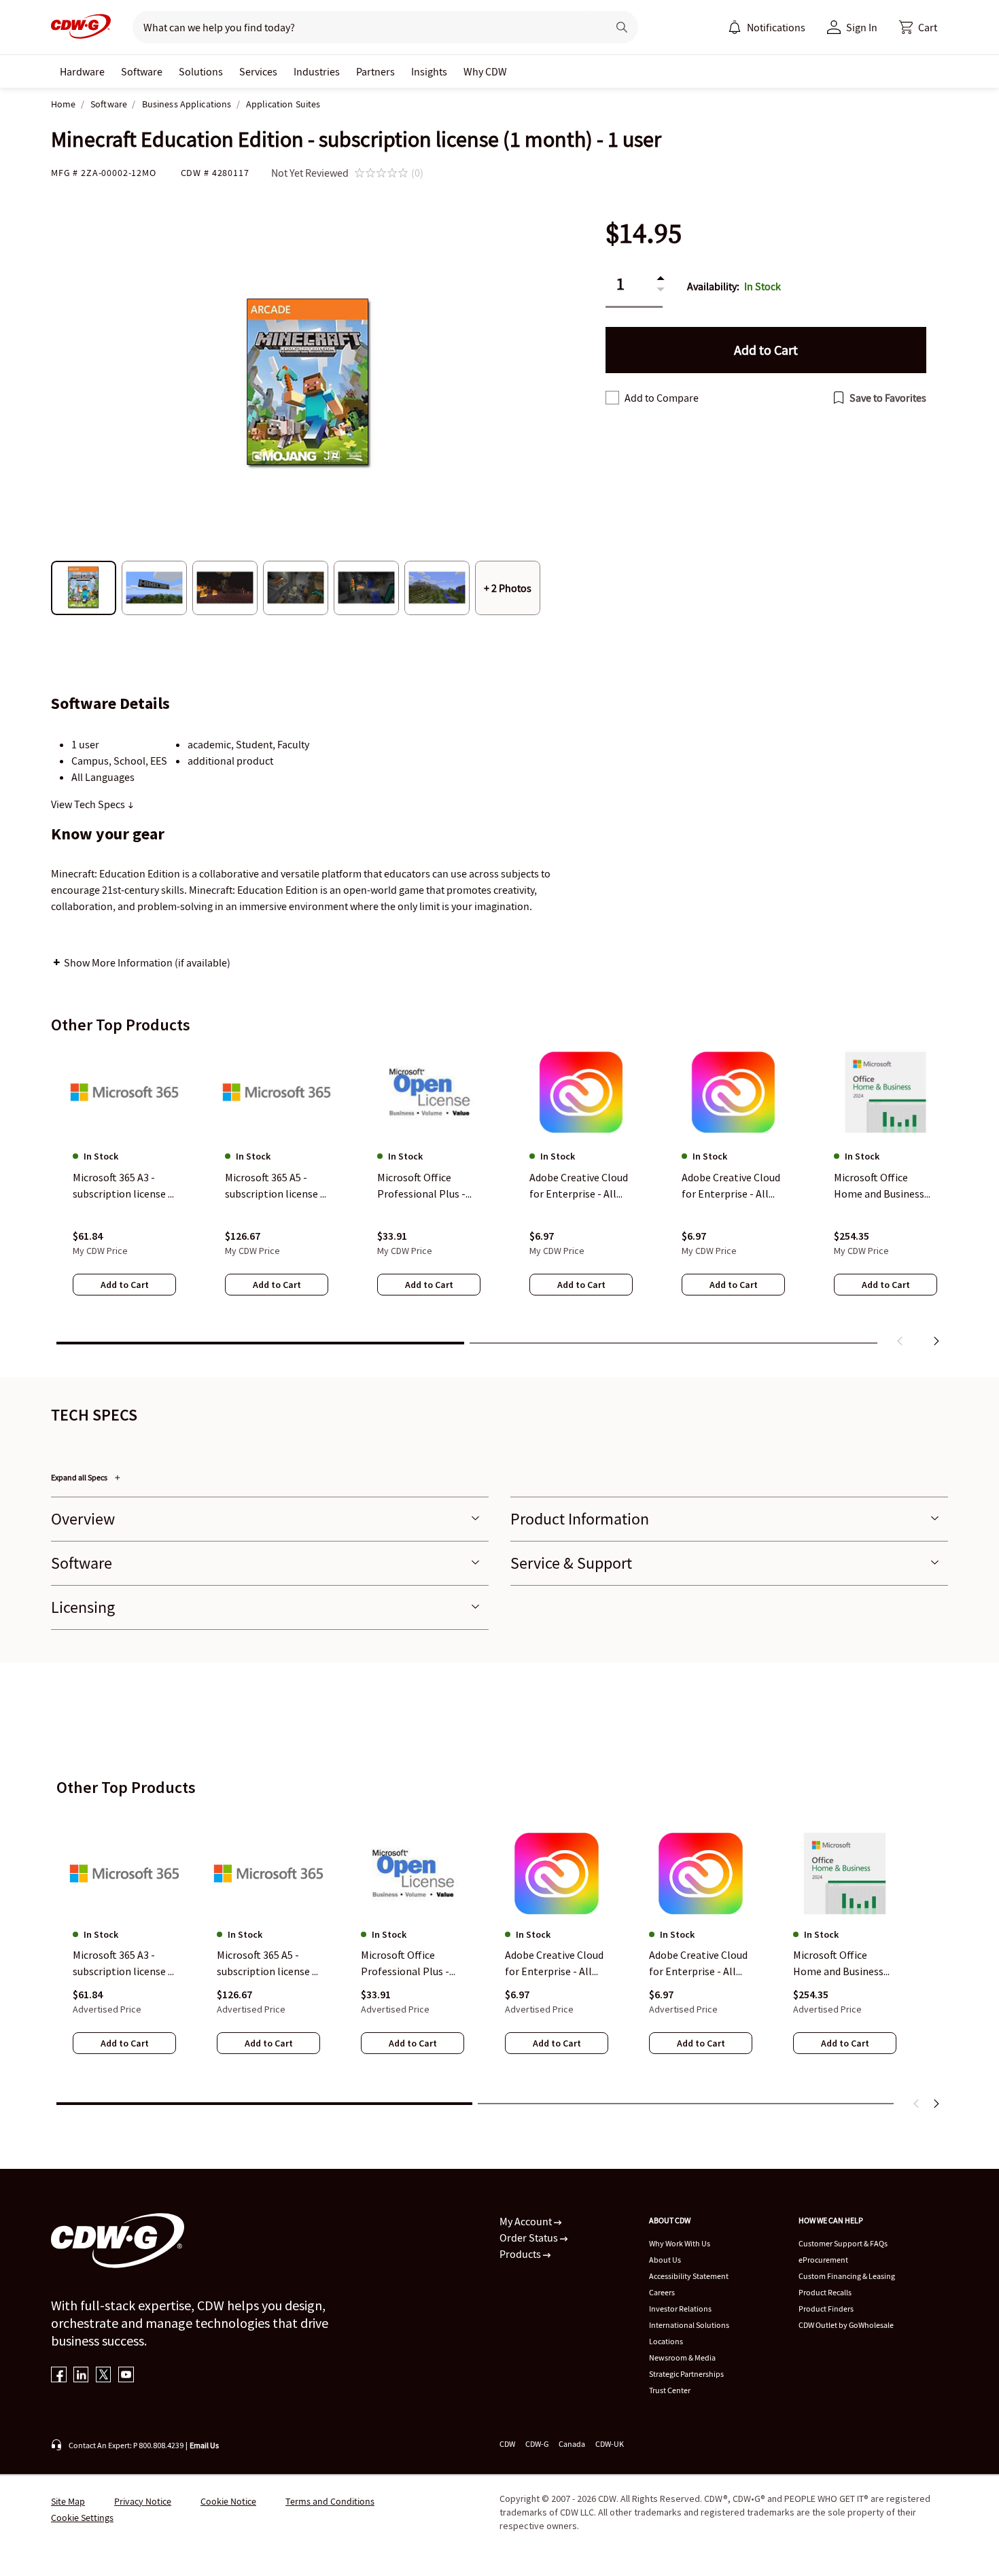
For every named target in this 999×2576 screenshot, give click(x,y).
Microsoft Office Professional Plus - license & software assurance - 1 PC (405, 1964)
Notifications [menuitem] (776, 27)
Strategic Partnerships (686, 2374)
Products (521, 2254)
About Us (665, 2260)
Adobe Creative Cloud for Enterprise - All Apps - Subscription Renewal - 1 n (554, 1964)
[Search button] (622, 27)
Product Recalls (825, 2292)
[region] (500, 1200)
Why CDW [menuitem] (485, 71)
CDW (507, 2444)
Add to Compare (662, 398)
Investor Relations (680, 2309)
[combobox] (365, 27)
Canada (572, 2444)
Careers (662, 2292)
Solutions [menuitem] (201, 71)
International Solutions (689, 2325)
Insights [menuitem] (429, 71)
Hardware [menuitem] (82, 71)
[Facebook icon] (59, 2376)
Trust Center (670, 2390)
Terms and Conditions (330, 2501)
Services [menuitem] (258, 71)
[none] (82, 71)
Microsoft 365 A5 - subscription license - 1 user (266, 1964)
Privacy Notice (143, 2501)
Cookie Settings (82, 2518)
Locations (666, 2341)
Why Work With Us (680, 2243)
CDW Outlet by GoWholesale (846, 2325)
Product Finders (826, 2309)
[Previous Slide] (917, 2104)
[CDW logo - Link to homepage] (81, 27)
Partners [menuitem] (375, 71)
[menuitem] (735, 27)
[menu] (767, 27)
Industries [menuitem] (317, 71)
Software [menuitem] (142, 71)
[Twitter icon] (104, 2376)
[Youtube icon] (126, 2376)
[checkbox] (612, 398)
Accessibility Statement (689, 2276)
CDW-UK (610, 2444)
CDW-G (537, 2444)
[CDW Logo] (81, 27)
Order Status (530, 2238)
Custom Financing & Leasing (847, 2276)
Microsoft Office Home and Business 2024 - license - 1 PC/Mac (838, 1964)
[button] (918, 27)
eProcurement (823, 2260)
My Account (527, 2221)
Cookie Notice (228, 2501)
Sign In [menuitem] (862, 27)
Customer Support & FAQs (843, 2243)
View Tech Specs (89, 804)
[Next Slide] (936, 2104)
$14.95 (644, 233)
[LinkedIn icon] (81, 2376)
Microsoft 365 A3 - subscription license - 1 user (122, 1964)
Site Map (68, 2501)
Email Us (204, 2445)
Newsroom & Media (682, 2357)
